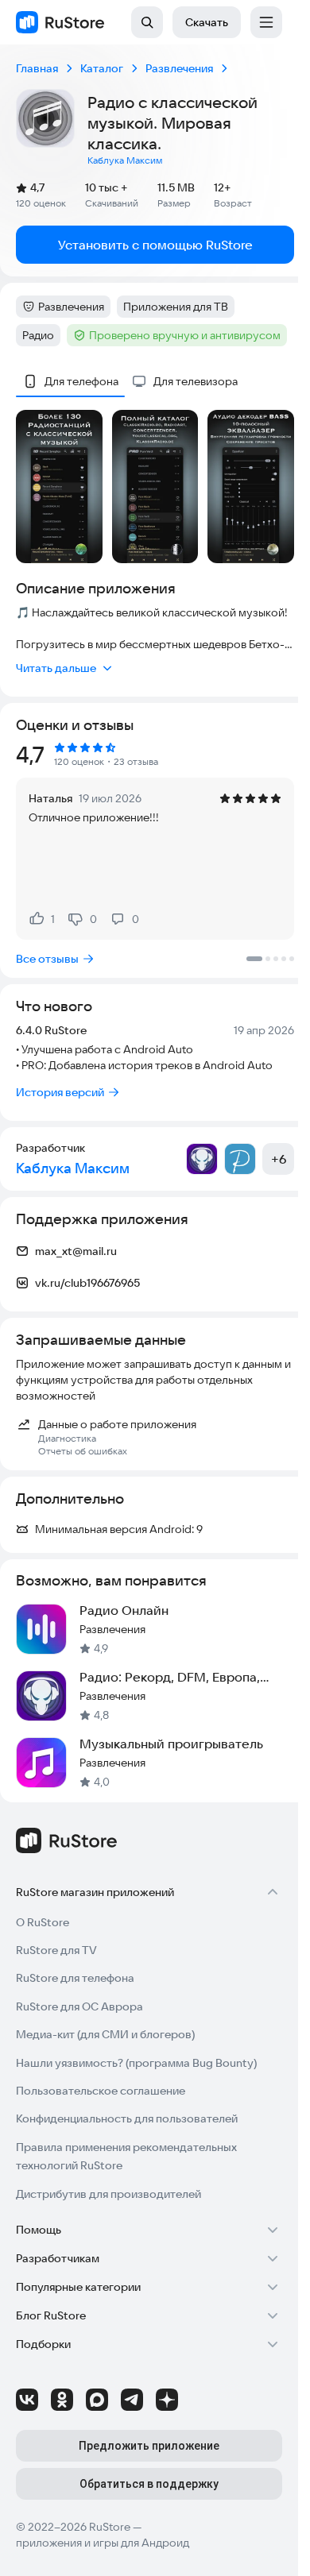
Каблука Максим (125, 160)
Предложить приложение (149, 2446)
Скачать (207, 22)
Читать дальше (56, 668)
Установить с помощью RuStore (155, 245)
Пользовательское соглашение (101, 2091)
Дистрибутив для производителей (108, 2194)
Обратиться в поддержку (149, 2484)
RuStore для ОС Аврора (79, 2006)
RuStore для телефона (75, 1978)
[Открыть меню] (266, 22)
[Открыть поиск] (147, 22)
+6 (279, 1159)
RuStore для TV (56, 1950)
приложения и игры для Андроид (103, 2543)
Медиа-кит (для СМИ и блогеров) (105, 2034)
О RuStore (43, 1922)
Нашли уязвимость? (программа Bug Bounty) (136, 2063)
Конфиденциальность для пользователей (127, 2118)
